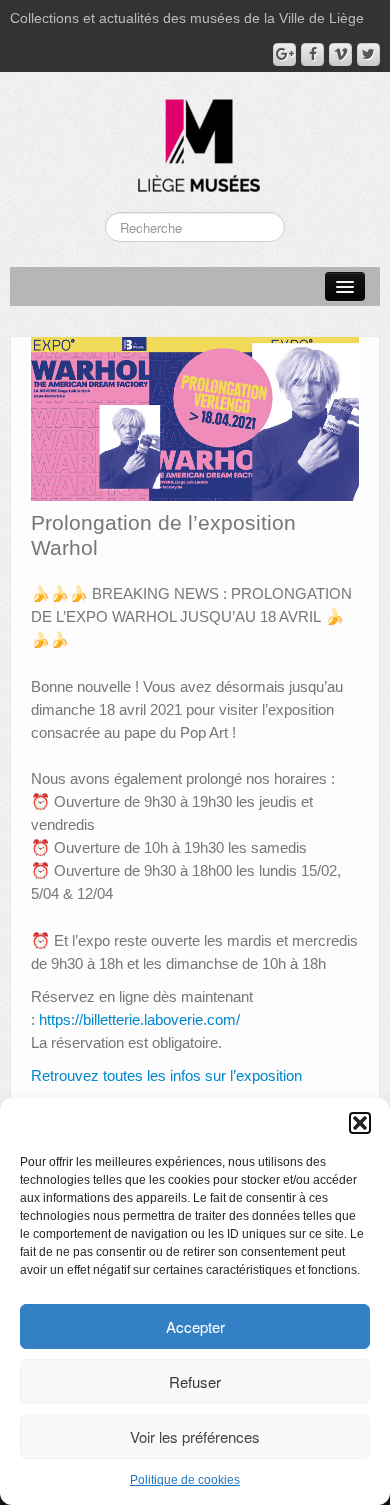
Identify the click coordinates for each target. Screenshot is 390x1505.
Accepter (195, 1326)
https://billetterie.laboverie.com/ (139, 1019)
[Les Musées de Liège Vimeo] (340, 54)
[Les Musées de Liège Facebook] (312, 54)
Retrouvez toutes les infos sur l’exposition (166, 1075)
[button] (360, 1123)
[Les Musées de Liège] (195, 138)
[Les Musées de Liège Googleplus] (284, 54)
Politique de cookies (185, 1480)
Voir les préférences (195, 1436)
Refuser (195, 1381)
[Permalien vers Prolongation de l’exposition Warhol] (195, 418)
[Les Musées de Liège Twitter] (368, 54)
